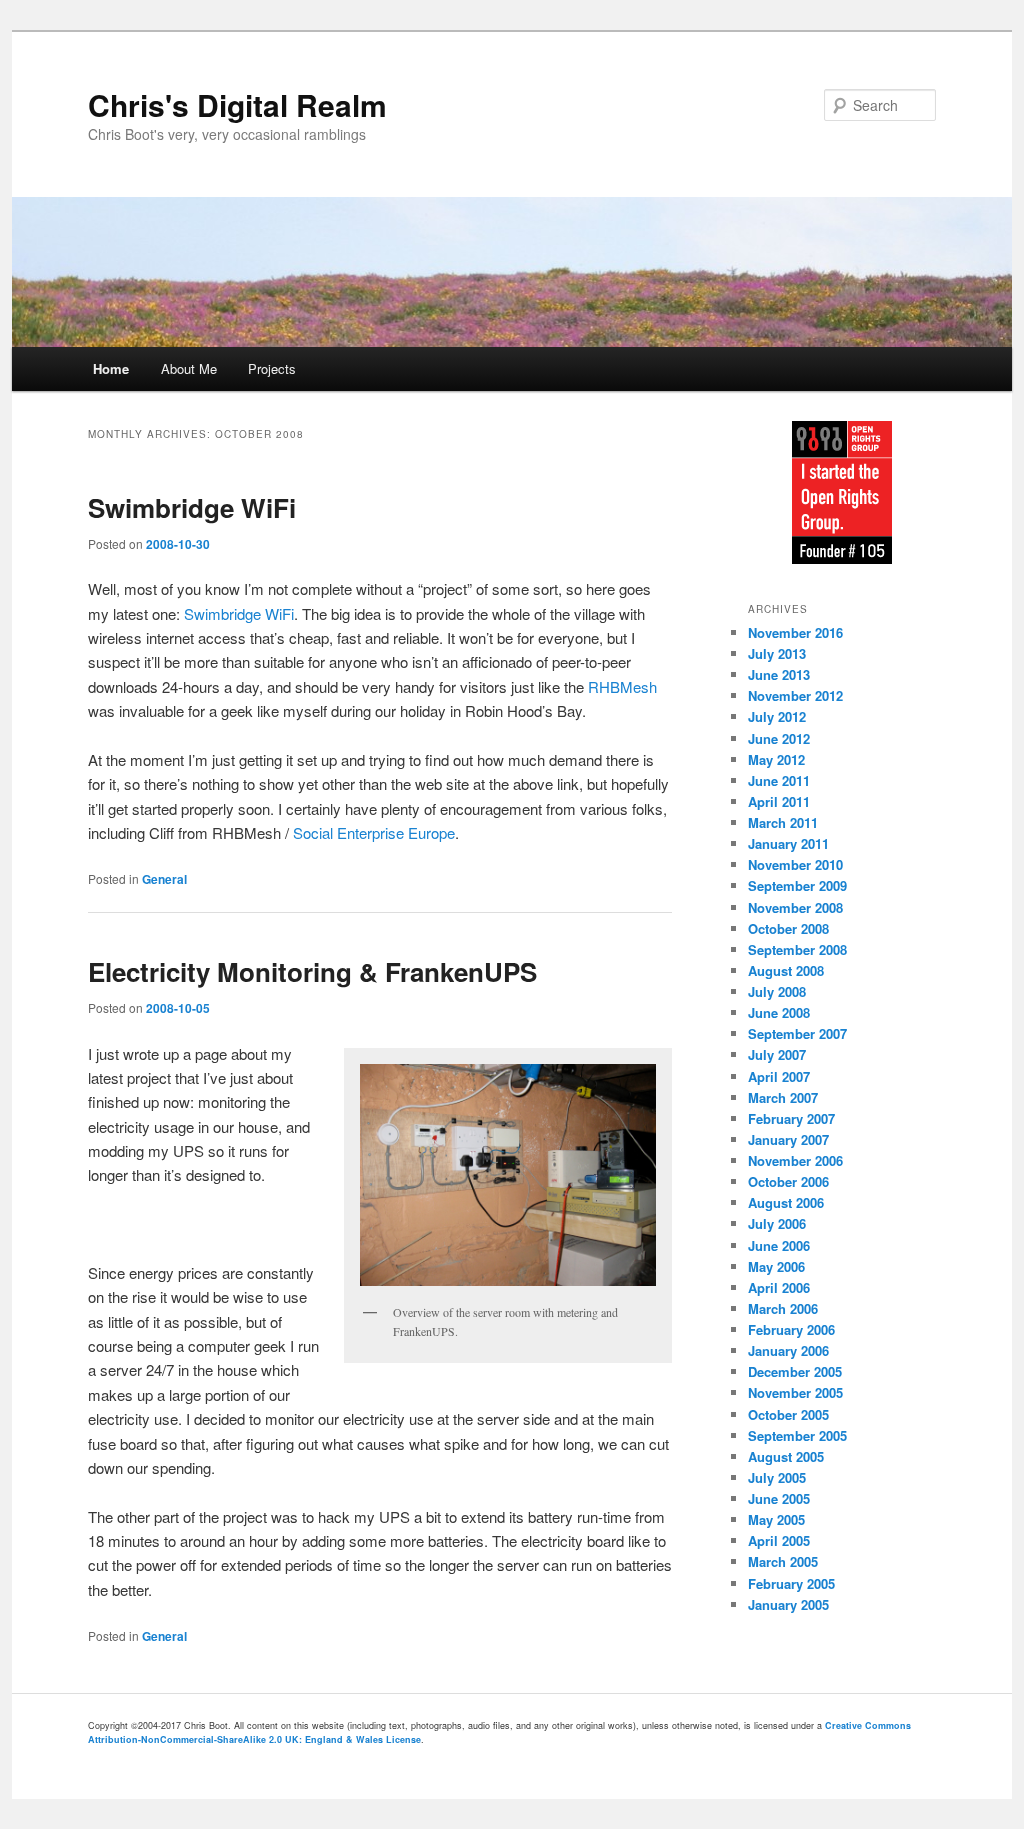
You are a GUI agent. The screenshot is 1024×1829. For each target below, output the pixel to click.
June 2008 (779, 1012)
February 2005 (791, 1583)
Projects (272, 368)
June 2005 (779, 1498)
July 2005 (777, 1477)
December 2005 (795, 1371)
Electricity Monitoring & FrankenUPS (312, 971)
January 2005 (788, 1604)
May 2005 (776, 1519)
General (164, 879)
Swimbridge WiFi (192, 507)
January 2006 (788, 1350)
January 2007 (788, 1139)
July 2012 (777, 716)
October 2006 (788, 1181)
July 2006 (777, 1223)
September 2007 (797, 1033)
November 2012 (795, 695)
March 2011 (783, 822)
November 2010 (795, 864)
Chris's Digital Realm (237, 104)
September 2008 (797, 949)
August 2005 (786, 1456)
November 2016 (795, 632)
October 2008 (788, 928)
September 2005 (797, 1435)
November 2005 (795, 1392)
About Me (189, 368)
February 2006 (791, 1329)
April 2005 (779, 1540)
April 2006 (779, 1287)
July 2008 (777, 991)
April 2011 (779, 801)
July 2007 (777, 1054)
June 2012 (779, 738)
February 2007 (791, 1118)
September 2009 (797, 885)
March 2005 (783, 1561)
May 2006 (776, 1266)
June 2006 (779, 1245)
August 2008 (786, 970)
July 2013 (777, 653)
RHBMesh (622, 686)
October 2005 (788, 1414)
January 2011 (788, 843)
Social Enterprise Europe (374, 832)
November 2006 (795, 1160)
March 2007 (783, 1097)
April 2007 (779, 1076)
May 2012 (776, 759)
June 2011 (779, 780)
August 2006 (786, 1202)
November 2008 (795, 907)
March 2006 (783, 1308)
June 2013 (779, 674)
